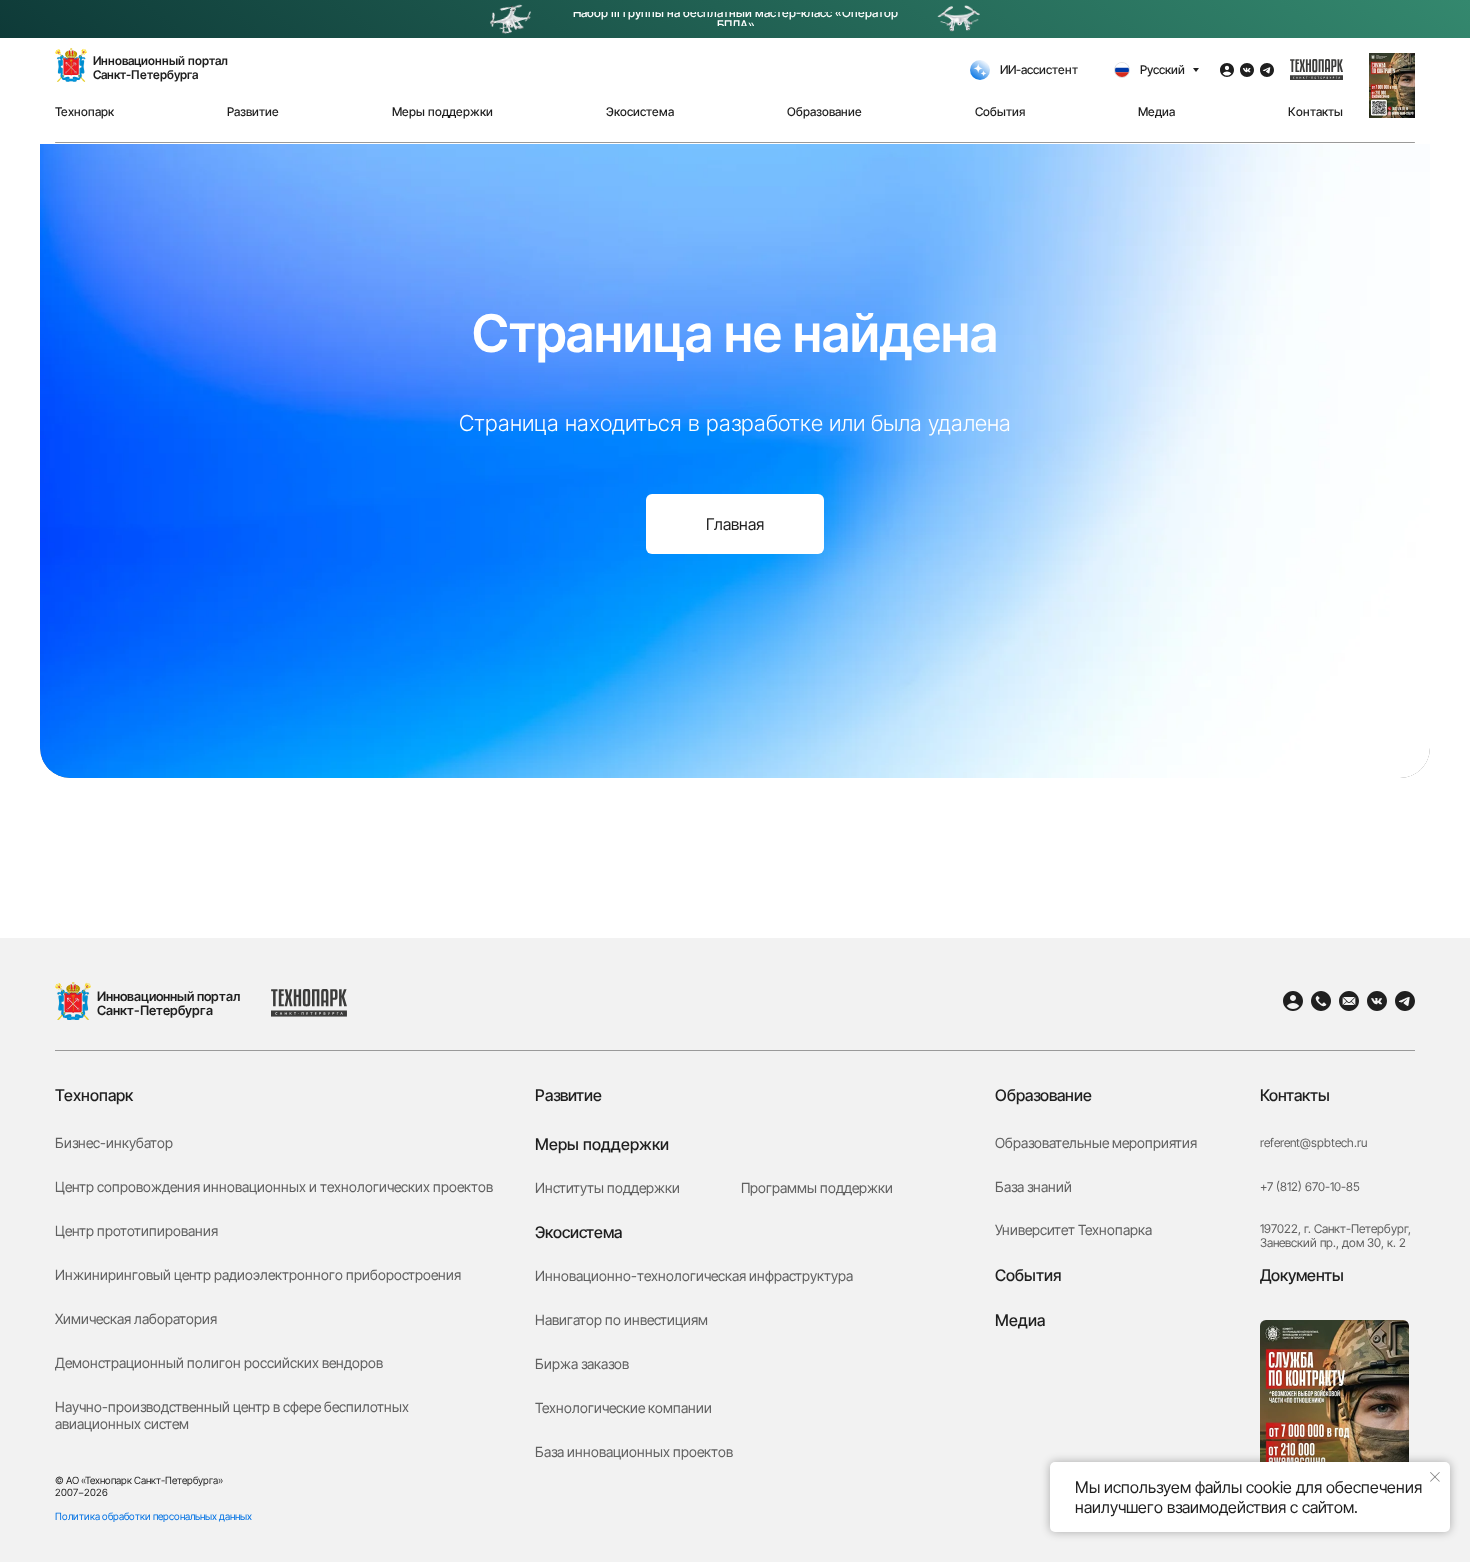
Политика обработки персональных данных (153, 1516)
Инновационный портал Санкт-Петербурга (168, 1003)
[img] (73, 1001)
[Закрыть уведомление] (1435, 1477)
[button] (1392, 85)
